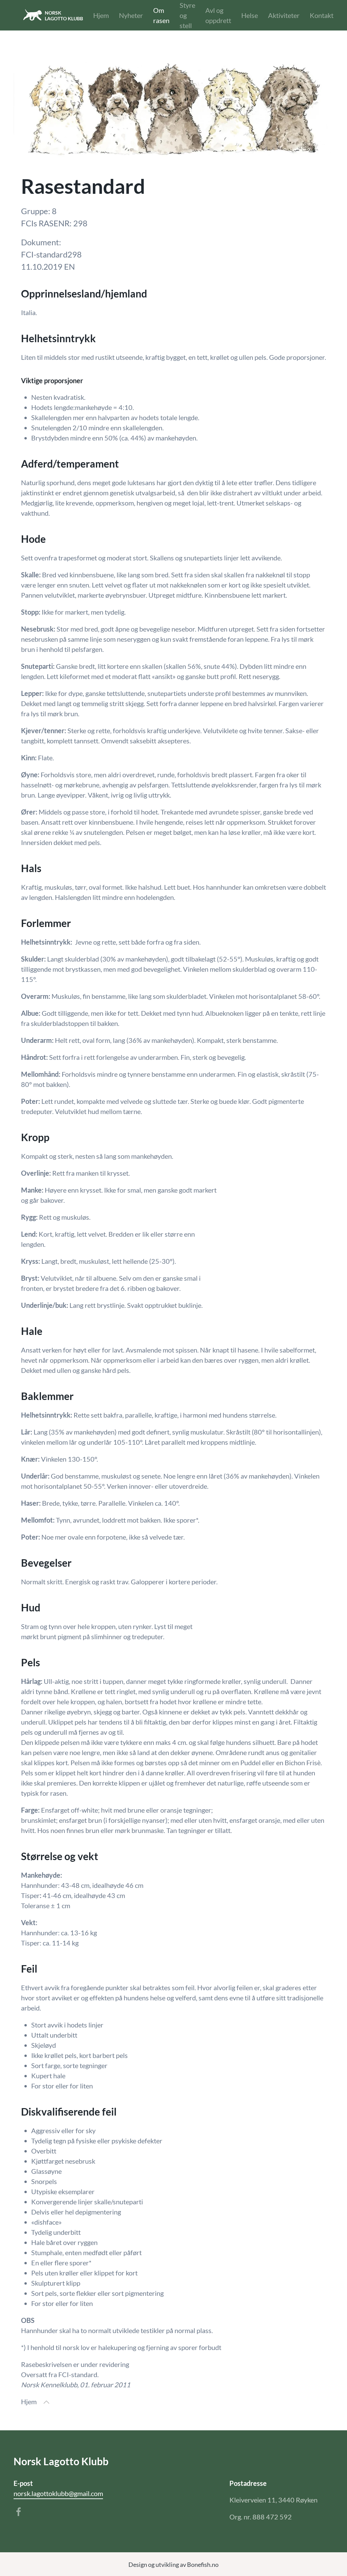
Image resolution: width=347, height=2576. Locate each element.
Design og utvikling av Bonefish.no (173, 2564)
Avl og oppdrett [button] (218, 15)
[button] (46, 2402)
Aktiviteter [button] (284, 15)
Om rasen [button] (161, 15)
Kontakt (322, 15)
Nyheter (131, 15)
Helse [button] (250, 15)
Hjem (101, 15)
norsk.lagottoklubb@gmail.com (58, 2493)
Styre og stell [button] (187, 15)
